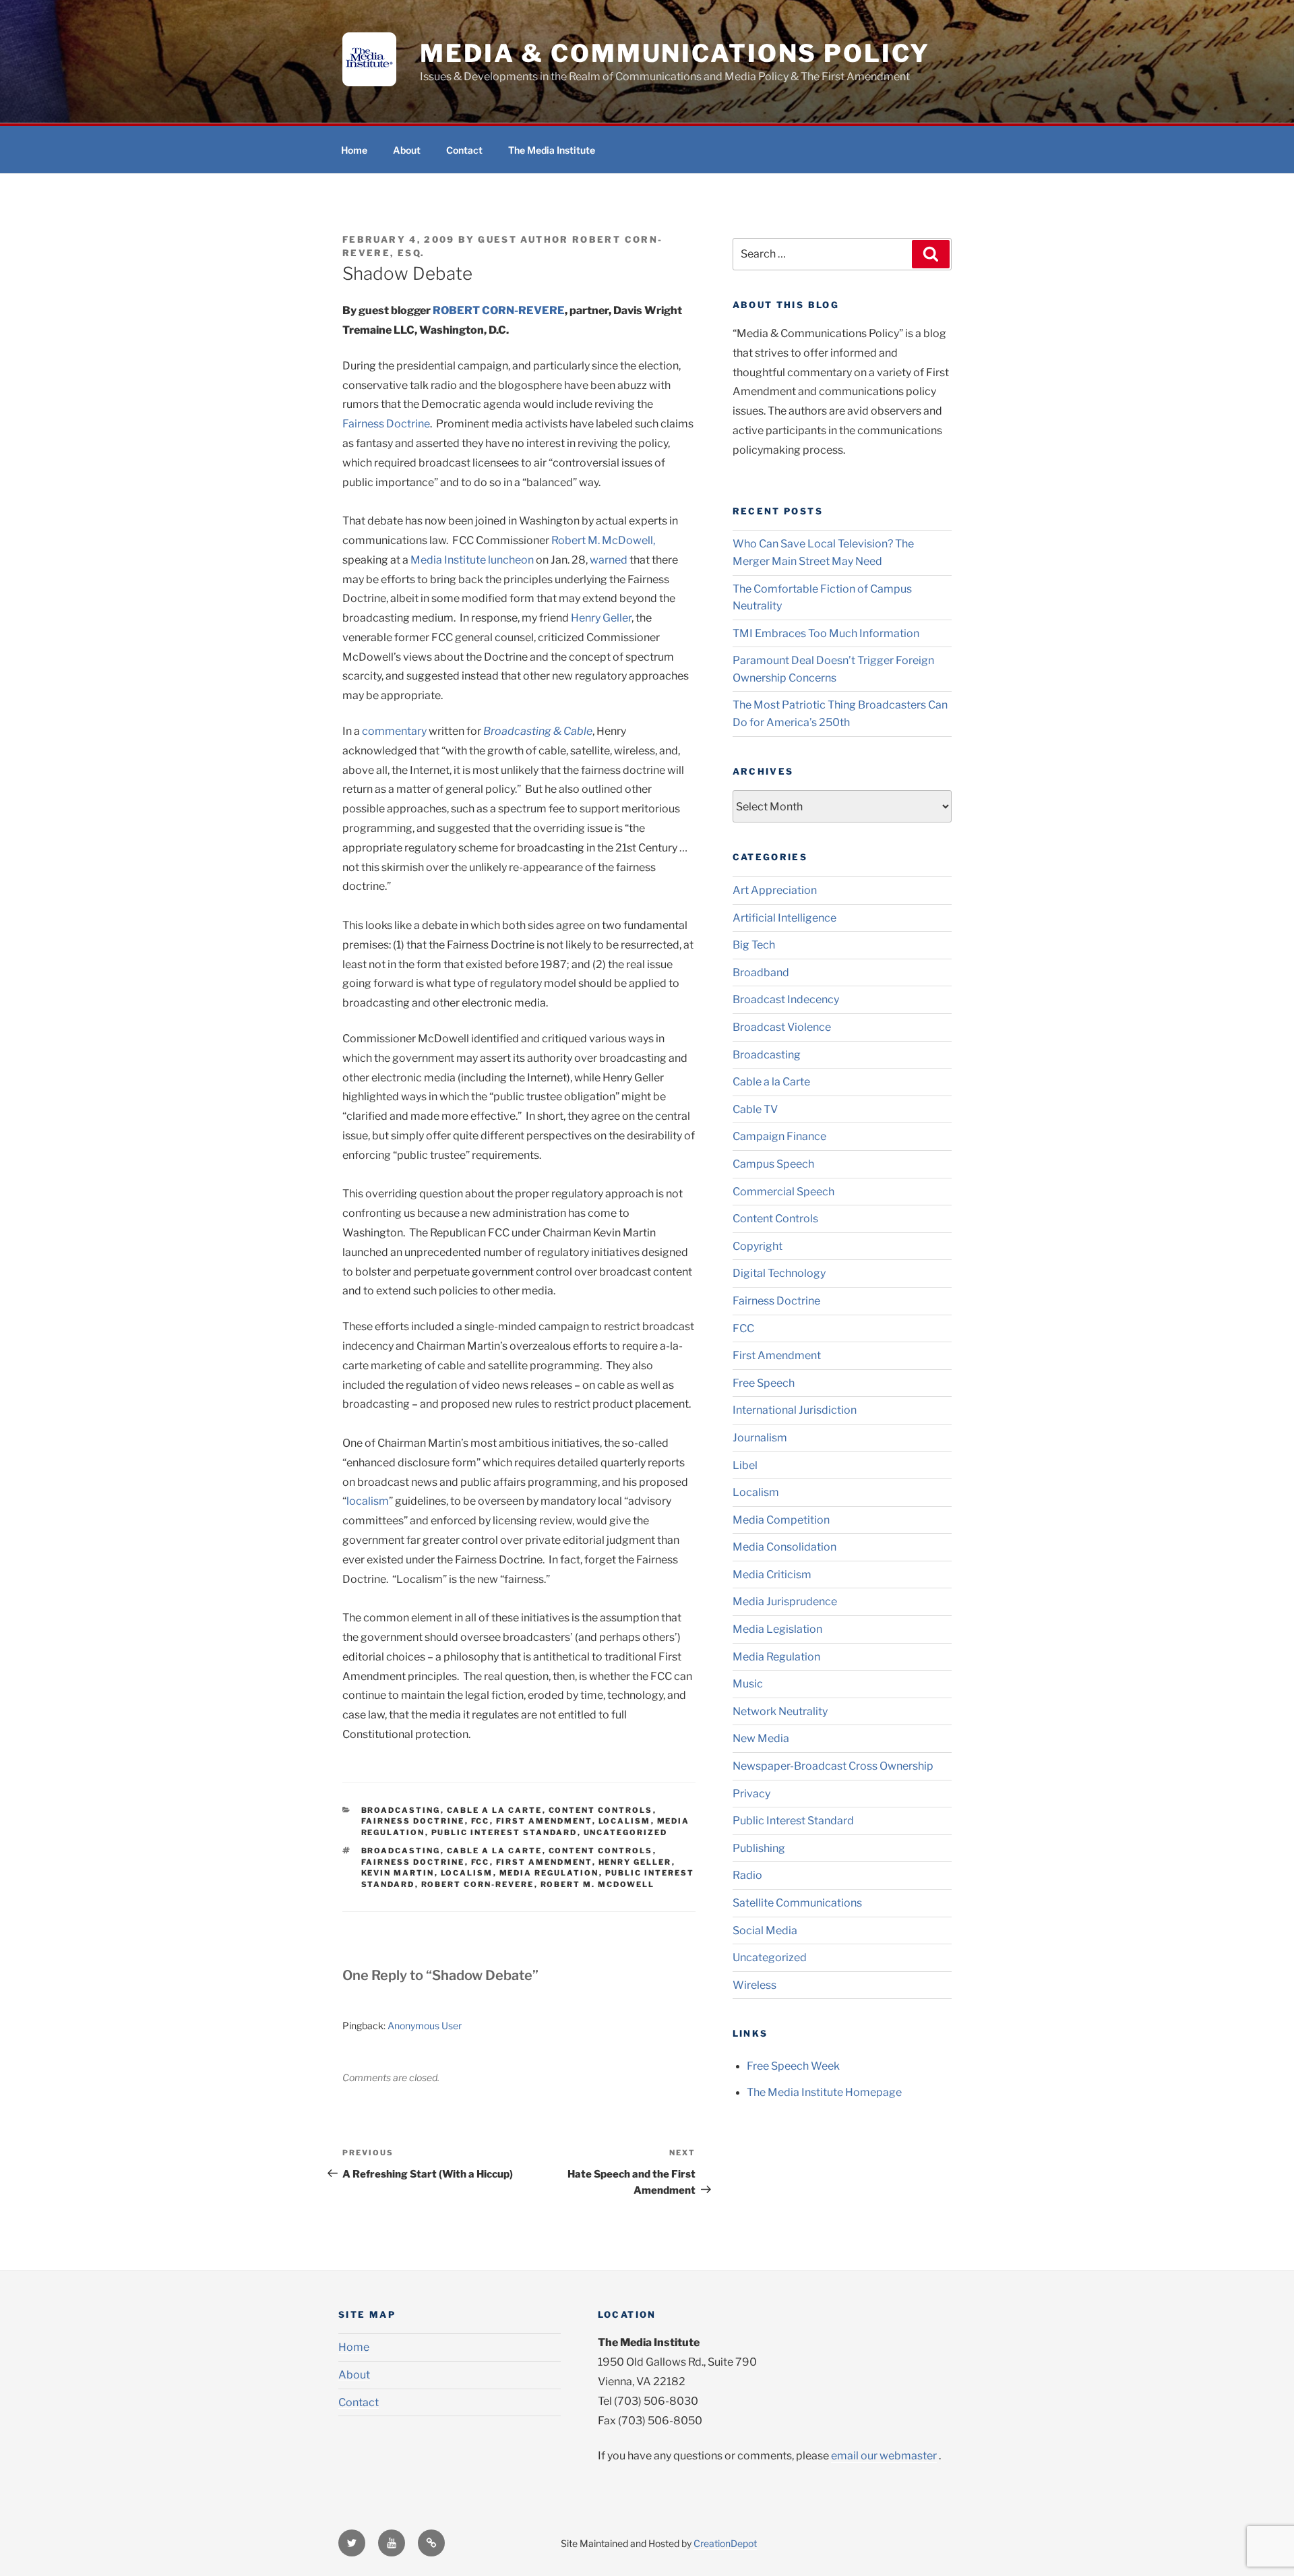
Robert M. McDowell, (603, 540)
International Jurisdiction (795, 1410)
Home (354, 150)
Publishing (759, 1848)
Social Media (765, 1930)
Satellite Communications (797, 1903)
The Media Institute (552, 150)
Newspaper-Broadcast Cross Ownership (833, 1766)
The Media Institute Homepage (824, 2092)
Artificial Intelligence (784, 918)
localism (368, 1501)
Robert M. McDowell (598, 1884)
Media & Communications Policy (675, 53)
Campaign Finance (779, 1136)
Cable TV (755, 1109)
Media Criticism (772, 1575)
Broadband (761, 972)
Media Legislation (777, 1629)
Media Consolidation (784, 1547)
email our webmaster (884, 2456)
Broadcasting (401, 1810)
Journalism (760, 1438)
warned (609, 560)
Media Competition (781, 1520)
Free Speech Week (793, 2066)
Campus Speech (773, 1164)
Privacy (751, 1794)
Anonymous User (425, 2026)
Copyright (758, 1246)
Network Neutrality (780, 1711)
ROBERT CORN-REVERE (499, 310)
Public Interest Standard (504, 1832)
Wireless (754, 1985)
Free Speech (764, 1383)
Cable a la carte (495, 1851)
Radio (747, 1875)
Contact (464, 150)
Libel (745, 1465)
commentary (394, 731)
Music (748, 1684)
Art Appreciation (775, 890)
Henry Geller (601, 618)
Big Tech (754, 945)
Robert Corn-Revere (478, 1884)
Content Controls (601, 1810)
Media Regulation (549, 1873)
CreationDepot (725, 2543)
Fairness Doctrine (386, 424)
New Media (761, 1738)
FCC (481, 1821)
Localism (625, 1821)
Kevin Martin (398, 1873)
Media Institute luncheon (472, 560)
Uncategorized (626, 1832)
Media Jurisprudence (785, 1601)
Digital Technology (779, 1273)
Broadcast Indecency (786, 999)
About (407, 150)
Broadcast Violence (782, 1027)
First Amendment (544, 1821)
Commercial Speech (783, 1192)
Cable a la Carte (495, 1810)
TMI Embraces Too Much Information (826, 633)
